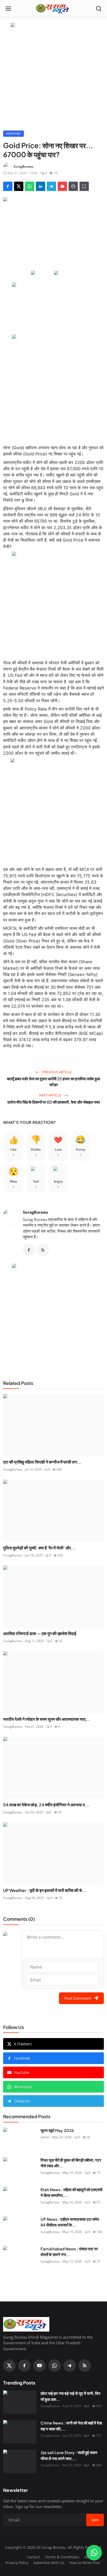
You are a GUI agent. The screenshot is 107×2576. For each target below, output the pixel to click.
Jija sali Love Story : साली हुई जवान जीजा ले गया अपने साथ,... (69, 2455)
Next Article (51, 1095)
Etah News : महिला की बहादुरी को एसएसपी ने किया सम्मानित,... (71, 2192)
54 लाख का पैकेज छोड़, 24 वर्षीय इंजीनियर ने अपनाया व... (46, 1805)
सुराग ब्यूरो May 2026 (57, 2130)
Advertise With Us (49, 2563)
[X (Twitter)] (9, 2366)
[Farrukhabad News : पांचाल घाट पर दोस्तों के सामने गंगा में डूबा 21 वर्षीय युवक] (20, 2258)
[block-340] (53, 810)
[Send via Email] (62, 186)
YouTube (22, 2072)
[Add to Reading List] (84, 186)
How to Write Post (85, 2563)
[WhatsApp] (55, 2366)
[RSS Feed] (43, 1250)
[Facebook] (29, 1250)
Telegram (22, 2101)
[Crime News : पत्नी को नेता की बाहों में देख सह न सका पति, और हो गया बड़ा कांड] (20, 2432)
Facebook (22, 2058)
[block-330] (53, 25)
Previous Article (57, 1072)
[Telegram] (70, 2366)
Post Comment (78, 1998)
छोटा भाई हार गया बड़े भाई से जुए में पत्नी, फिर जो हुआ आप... (71, 2396)
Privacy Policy (17, 2563)
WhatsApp (23, 2087)
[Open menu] (8, 9)
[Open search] (99, 9)
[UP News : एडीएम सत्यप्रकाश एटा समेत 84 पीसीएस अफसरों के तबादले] (20, 2228)
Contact (33, 2557)
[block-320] (53, 1316)
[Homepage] (53, 9)
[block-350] (42, 273)
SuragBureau (35, 1212)
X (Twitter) (23, 2044)
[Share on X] (19, 186)
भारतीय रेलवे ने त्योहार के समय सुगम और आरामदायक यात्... (47, 1719)
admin (45, 2137)
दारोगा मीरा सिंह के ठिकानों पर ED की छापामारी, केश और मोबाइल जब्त (53, 1102)
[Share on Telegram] (51, 186)
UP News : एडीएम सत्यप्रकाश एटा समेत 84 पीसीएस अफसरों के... (70, 2222)
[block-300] (53, 386)
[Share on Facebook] (8, 186)
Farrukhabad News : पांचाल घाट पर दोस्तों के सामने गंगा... (69, 2252)
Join (95, 2520)
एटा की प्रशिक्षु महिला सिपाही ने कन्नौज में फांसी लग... (42, 1462)
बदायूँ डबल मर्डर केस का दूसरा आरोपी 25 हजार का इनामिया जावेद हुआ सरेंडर (53, 1082)
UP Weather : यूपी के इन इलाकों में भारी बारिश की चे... (45, 1890)
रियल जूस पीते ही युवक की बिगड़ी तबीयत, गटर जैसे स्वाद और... (71, 2163)
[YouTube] (39, 2366)
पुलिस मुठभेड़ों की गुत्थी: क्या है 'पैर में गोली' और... (39, 1548)
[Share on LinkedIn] (41, 186)
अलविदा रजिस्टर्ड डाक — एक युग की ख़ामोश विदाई (40, 1633)
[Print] (73, 186)
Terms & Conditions (62, 2557)
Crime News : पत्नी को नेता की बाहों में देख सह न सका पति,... (71, 2426)
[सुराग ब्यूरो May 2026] (20, 2139)
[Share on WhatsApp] (30, 186)
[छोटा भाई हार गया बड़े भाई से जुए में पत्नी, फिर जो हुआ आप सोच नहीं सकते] (20, 2402)
